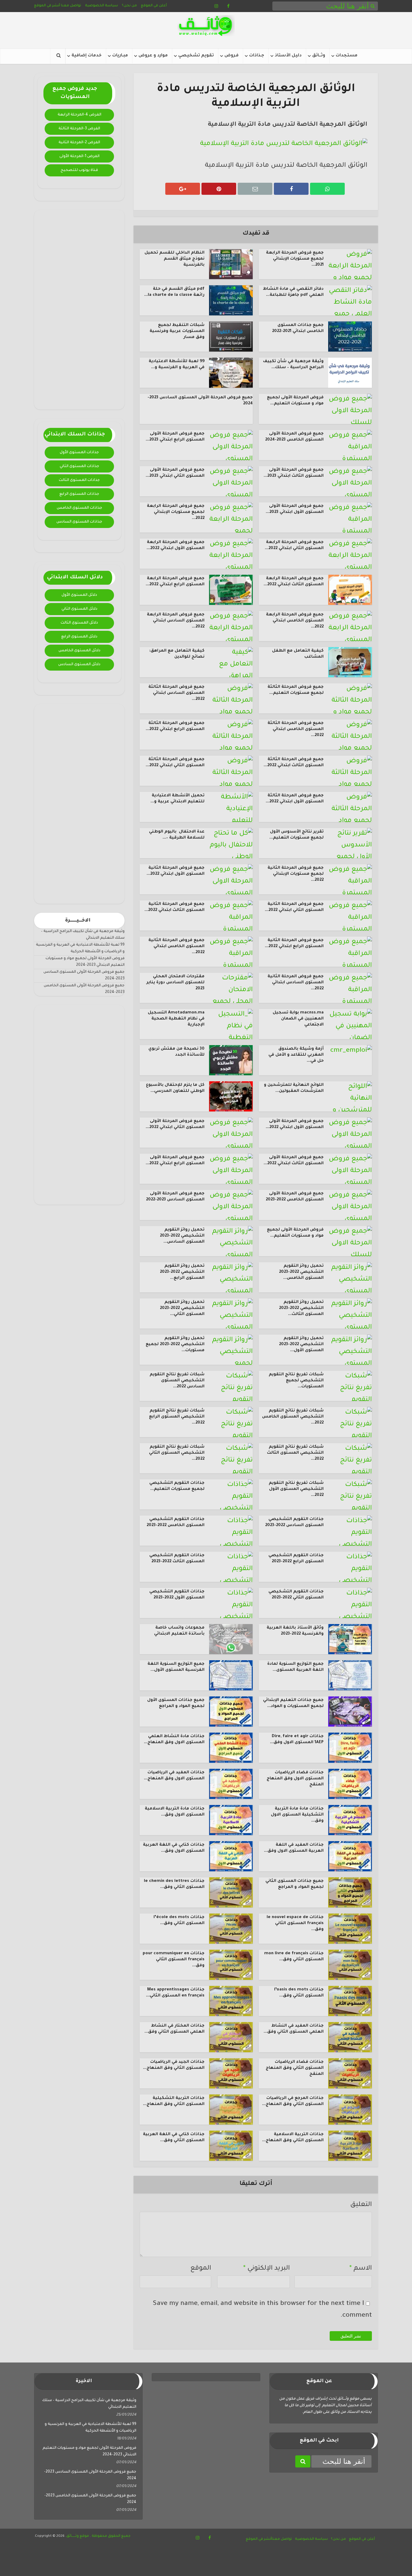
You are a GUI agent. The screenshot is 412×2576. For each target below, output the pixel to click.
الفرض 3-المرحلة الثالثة (79, 129)
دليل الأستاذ (288, 56)
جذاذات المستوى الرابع (79, 494)
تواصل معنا (71, 6)
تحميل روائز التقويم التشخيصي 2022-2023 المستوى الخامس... (301, 1272)
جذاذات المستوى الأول (79, 453)
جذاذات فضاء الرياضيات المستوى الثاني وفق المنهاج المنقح (295, 2068)
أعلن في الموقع (154, 6)
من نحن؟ (129, 6)
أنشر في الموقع (47, 6)
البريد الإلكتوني (266, 2269)
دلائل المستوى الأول (79, 595)
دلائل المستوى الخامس (79, 651)
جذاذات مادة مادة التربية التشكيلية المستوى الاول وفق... (297, 1815)
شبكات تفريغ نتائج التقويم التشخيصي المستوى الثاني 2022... (177, 1453)
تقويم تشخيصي (196, 56)
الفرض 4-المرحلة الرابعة (79, 115)
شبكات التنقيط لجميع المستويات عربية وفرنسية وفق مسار (177, 331)
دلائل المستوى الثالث (79, 623)
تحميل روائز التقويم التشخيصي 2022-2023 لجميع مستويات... (175, 1345)
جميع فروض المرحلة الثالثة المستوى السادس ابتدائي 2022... (176, 693)
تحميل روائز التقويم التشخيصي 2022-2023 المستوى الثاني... (182, 1308)
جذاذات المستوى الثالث (79, 480)
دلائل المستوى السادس (79, 665)
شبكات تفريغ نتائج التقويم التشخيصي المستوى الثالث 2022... (295, 1453)
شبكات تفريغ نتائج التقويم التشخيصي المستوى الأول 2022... (296, 1489)
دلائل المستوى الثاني (79, 609)
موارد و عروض (153, 56)
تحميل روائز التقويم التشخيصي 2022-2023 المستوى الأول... (301, 1345)
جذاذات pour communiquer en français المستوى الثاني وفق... (174, 1960)
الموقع (201, 2269)
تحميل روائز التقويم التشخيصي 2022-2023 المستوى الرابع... (182, 1272)
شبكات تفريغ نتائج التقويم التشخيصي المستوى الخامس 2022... (293, 1417)
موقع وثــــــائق (78, 2536)
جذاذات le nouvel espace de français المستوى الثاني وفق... (295, 1923)
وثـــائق (319, 56)
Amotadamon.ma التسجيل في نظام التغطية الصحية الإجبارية (176, 1019)
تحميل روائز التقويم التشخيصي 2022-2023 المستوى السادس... (182, 1236)
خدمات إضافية (87, 56)
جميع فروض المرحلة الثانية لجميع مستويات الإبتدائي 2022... (296, 874)
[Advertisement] (79, 310)
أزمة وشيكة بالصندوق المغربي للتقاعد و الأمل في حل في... (296, 1055)
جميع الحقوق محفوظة (111, 2536)
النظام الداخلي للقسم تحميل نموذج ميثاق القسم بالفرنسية (174, 259)
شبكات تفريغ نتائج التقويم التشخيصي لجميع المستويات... (296, 1381)
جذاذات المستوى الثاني (79, 466)
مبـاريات (120, 56)
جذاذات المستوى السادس (79, 522)
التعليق (361, 2205)
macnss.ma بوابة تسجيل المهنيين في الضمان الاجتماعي (298, 1019)
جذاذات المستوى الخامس (79, 508)
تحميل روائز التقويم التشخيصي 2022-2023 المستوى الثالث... (301, 1308)
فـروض (231, 56)
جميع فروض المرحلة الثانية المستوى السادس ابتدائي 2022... (296, 983)
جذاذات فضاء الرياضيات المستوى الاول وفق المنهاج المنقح (295, 1779)
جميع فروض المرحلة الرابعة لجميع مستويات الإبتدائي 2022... (176, 512)
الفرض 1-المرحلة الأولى (79, 156)
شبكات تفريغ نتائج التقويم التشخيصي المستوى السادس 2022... (177, 1381)
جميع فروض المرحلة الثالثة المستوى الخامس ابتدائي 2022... (296, 729)
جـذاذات (257, 56)
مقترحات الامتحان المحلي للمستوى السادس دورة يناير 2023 (175, 983)
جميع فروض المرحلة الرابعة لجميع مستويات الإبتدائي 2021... (295, 259)
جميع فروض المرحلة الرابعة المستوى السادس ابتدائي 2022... (176, 621)
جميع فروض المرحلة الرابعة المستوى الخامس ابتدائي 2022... (295, 621)
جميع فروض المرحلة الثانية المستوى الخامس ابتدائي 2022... (176, 947)
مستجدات (347, 56)
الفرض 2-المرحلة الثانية (79, 143)
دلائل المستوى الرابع (79, 637)
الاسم (361, 2269)
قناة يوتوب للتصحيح (79, 170)
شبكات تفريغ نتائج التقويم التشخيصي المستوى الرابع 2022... (177, 1417)
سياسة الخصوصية (101, 6)
